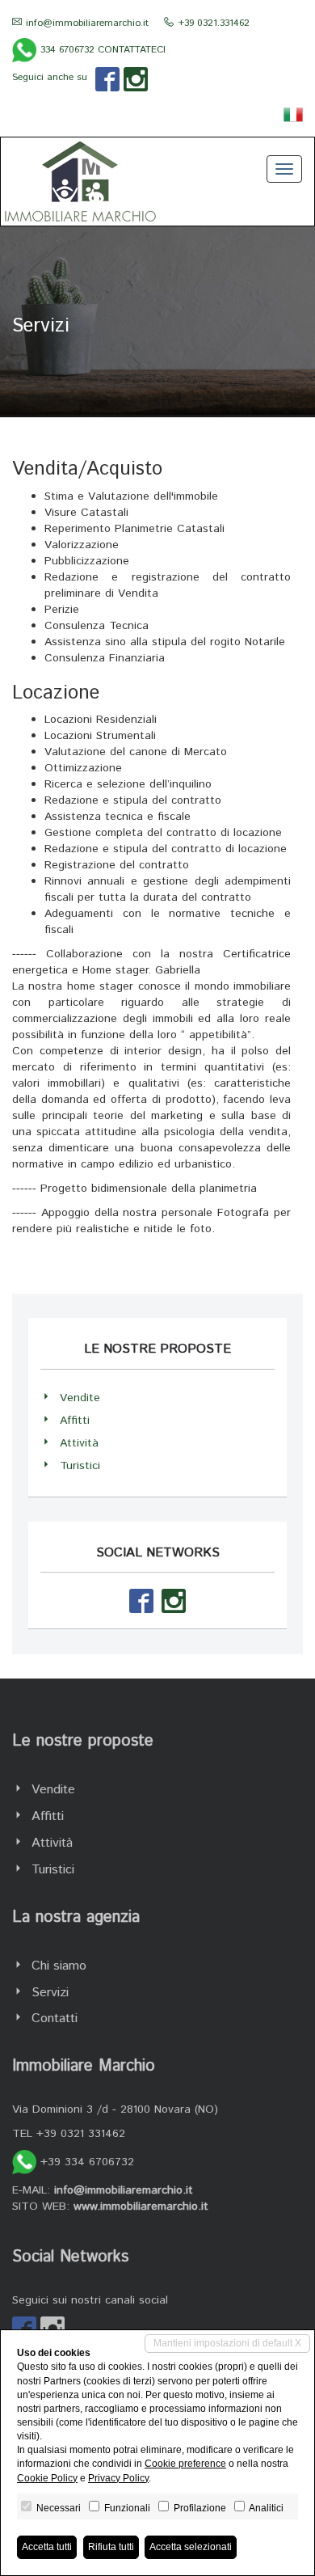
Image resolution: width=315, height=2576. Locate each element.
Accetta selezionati (191, 2547)
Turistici (80, 1466)
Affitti (75, 1421)
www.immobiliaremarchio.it (141, 2206)
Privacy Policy (118, 2478)
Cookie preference (185, 2464)
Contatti (55, 2019)
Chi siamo (59, 1966)
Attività (79, 1443)
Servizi (50, 1993)
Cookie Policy (47, 2478)
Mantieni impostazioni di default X (227, 2343)
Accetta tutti (47, 2547)
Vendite (80, 1398)
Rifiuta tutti (111, 2547)
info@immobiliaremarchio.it (87, 23)
